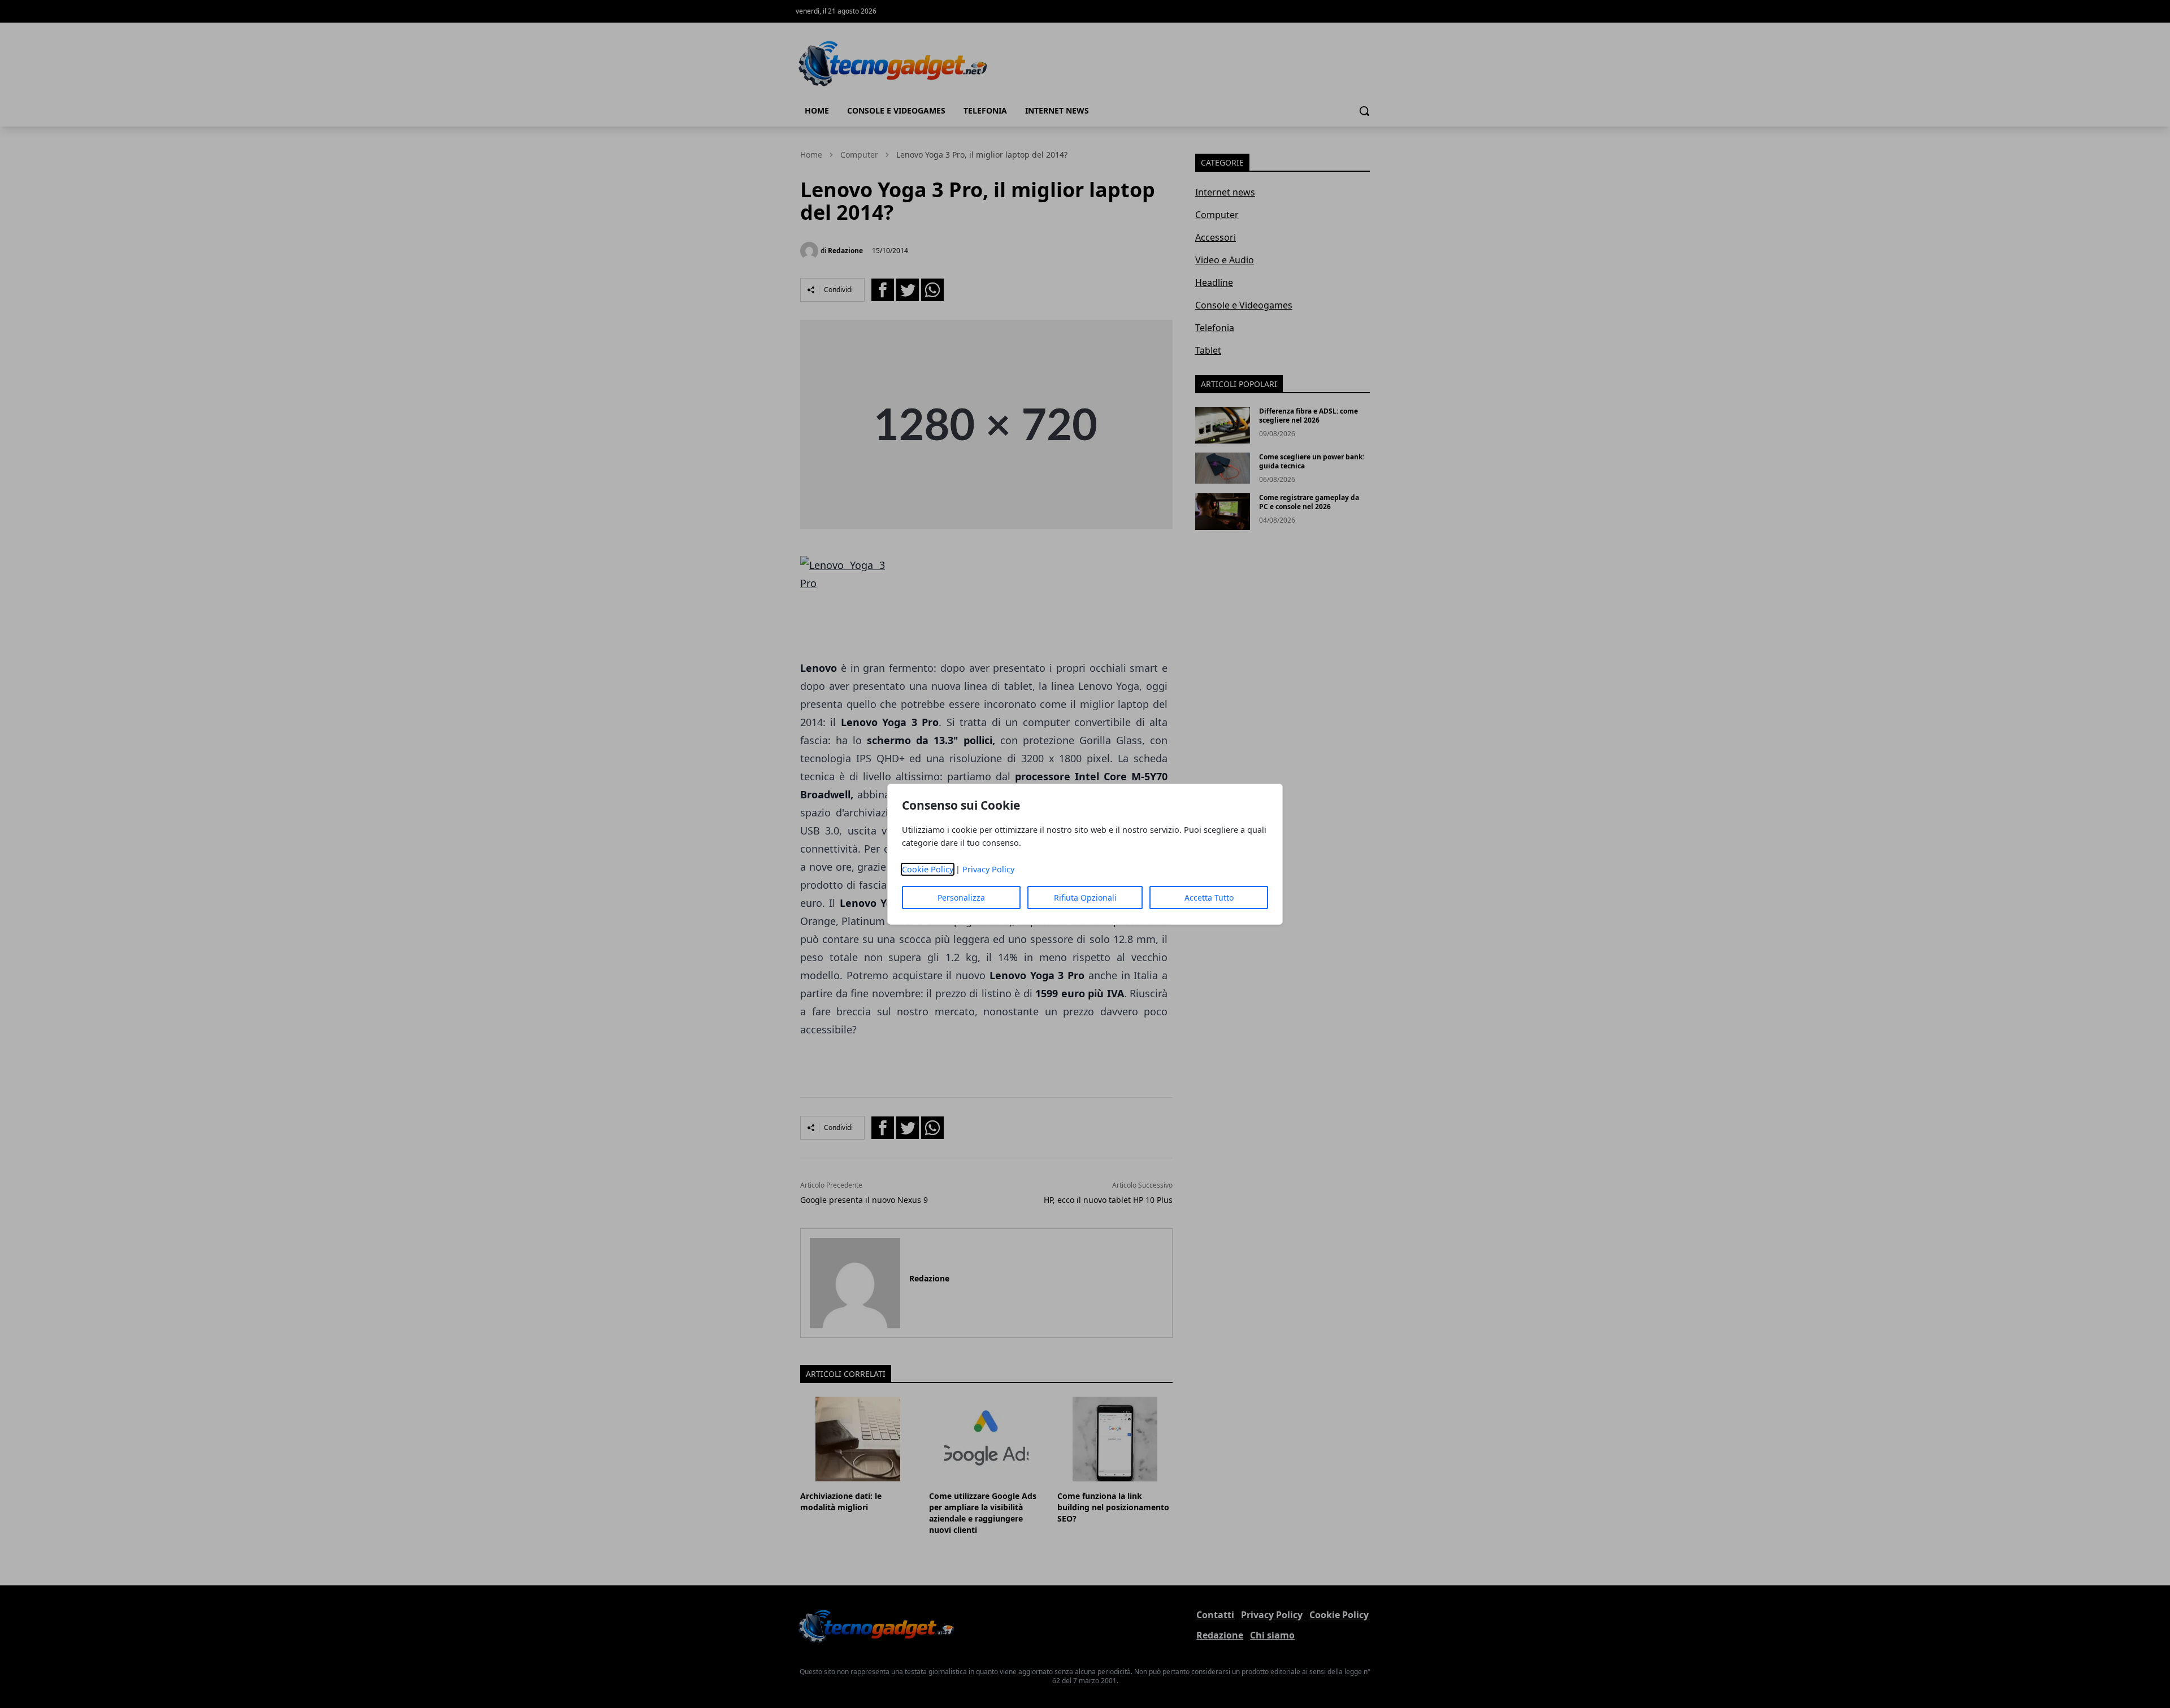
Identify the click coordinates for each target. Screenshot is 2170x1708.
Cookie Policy (928, 869)
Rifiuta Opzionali (1085, 898)
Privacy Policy (988, 869)
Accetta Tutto (1209, 898)
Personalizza (961, 898)
